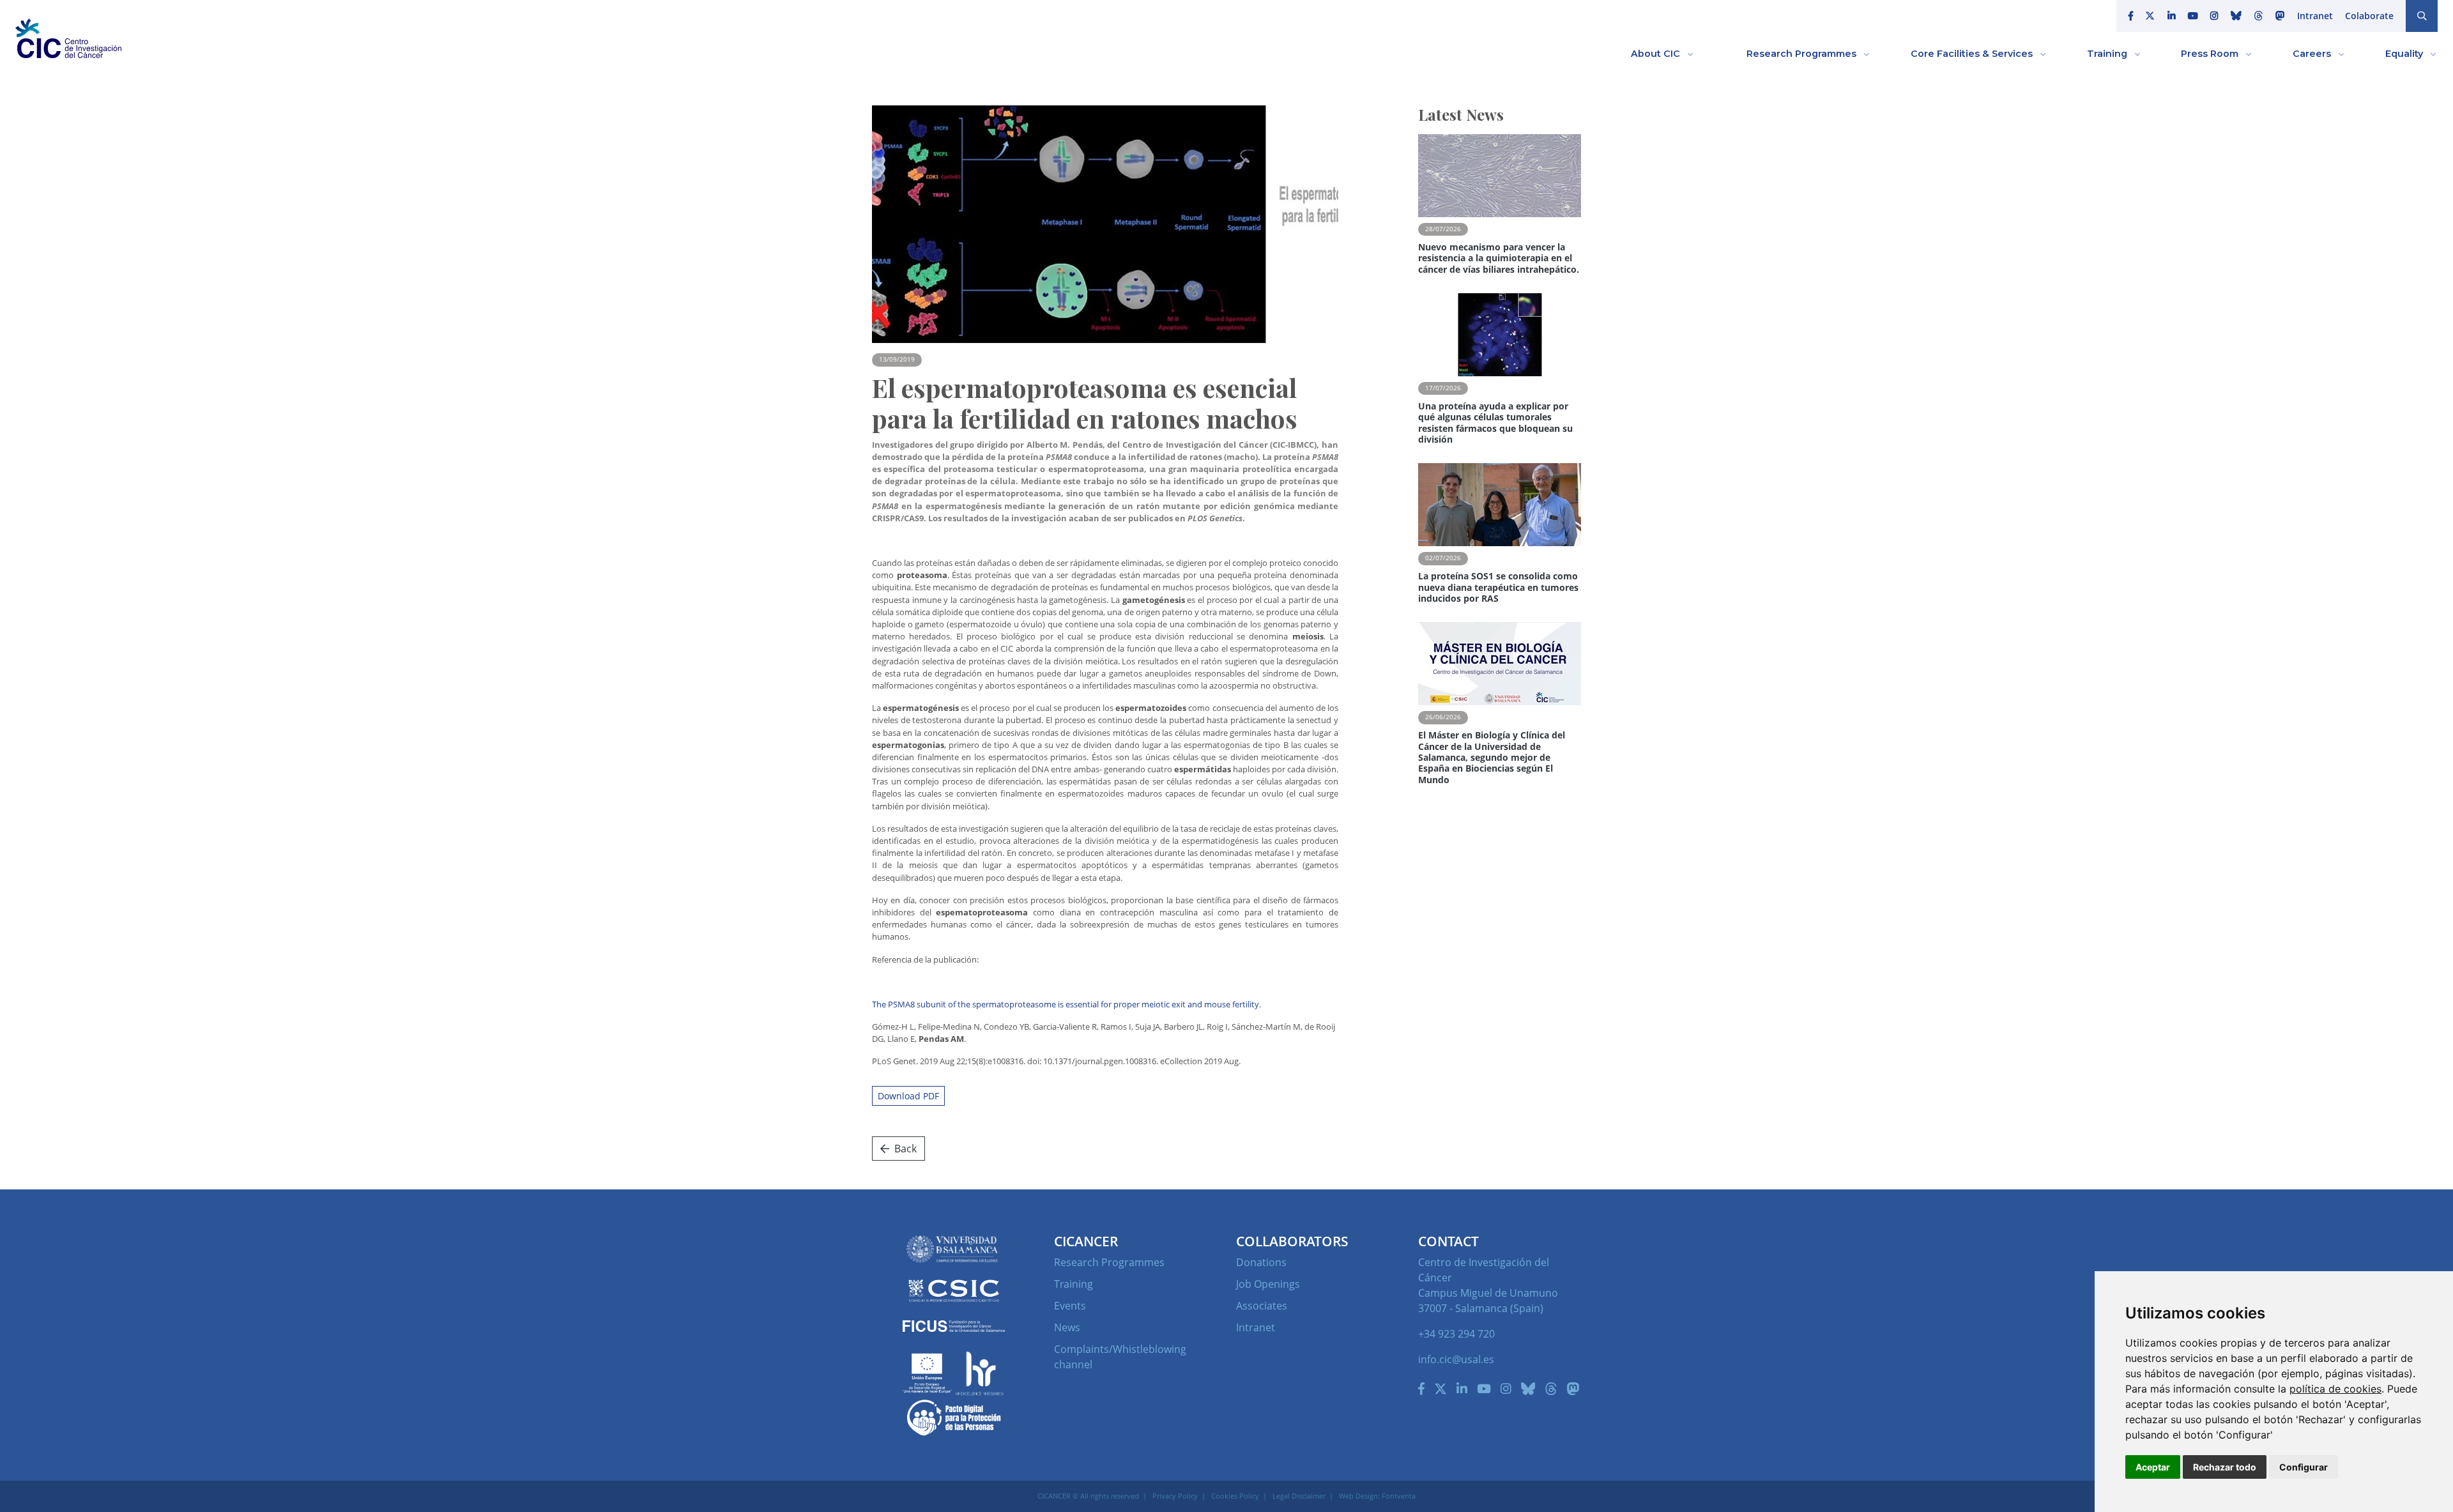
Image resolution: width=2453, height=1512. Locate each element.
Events (1070, 1306)
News (1067, 1327)
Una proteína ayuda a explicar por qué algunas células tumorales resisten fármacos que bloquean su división (1495, 423)
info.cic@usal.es (1456, 1359)
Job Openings (1268, 1284)
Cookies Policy (1235, 1496)
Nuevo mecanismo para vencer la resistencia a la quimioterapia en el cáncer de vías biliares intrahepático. (1499, 258)
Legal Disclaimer (1299, 1496)
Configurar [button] (2304, 1467)
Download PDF (908, 1096)
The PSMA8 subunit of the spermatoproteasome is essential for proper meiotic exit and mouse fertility (1066, 1004)
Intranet (2315, 16)
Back (906, 1149)
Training (1074, 1284)
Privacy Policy (1175, 1496)
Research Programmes (1109, 1262)
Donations (1261, 1262)
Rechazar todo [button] (2225, 1467)
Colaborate (2369, 16)
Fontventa (1399, 1496)
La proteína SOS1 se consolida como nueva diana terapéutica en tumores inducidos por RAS (1498, 587)
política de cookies (2335, 1389)
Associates (1262, 1306)
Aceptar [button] (2153, 1467)
